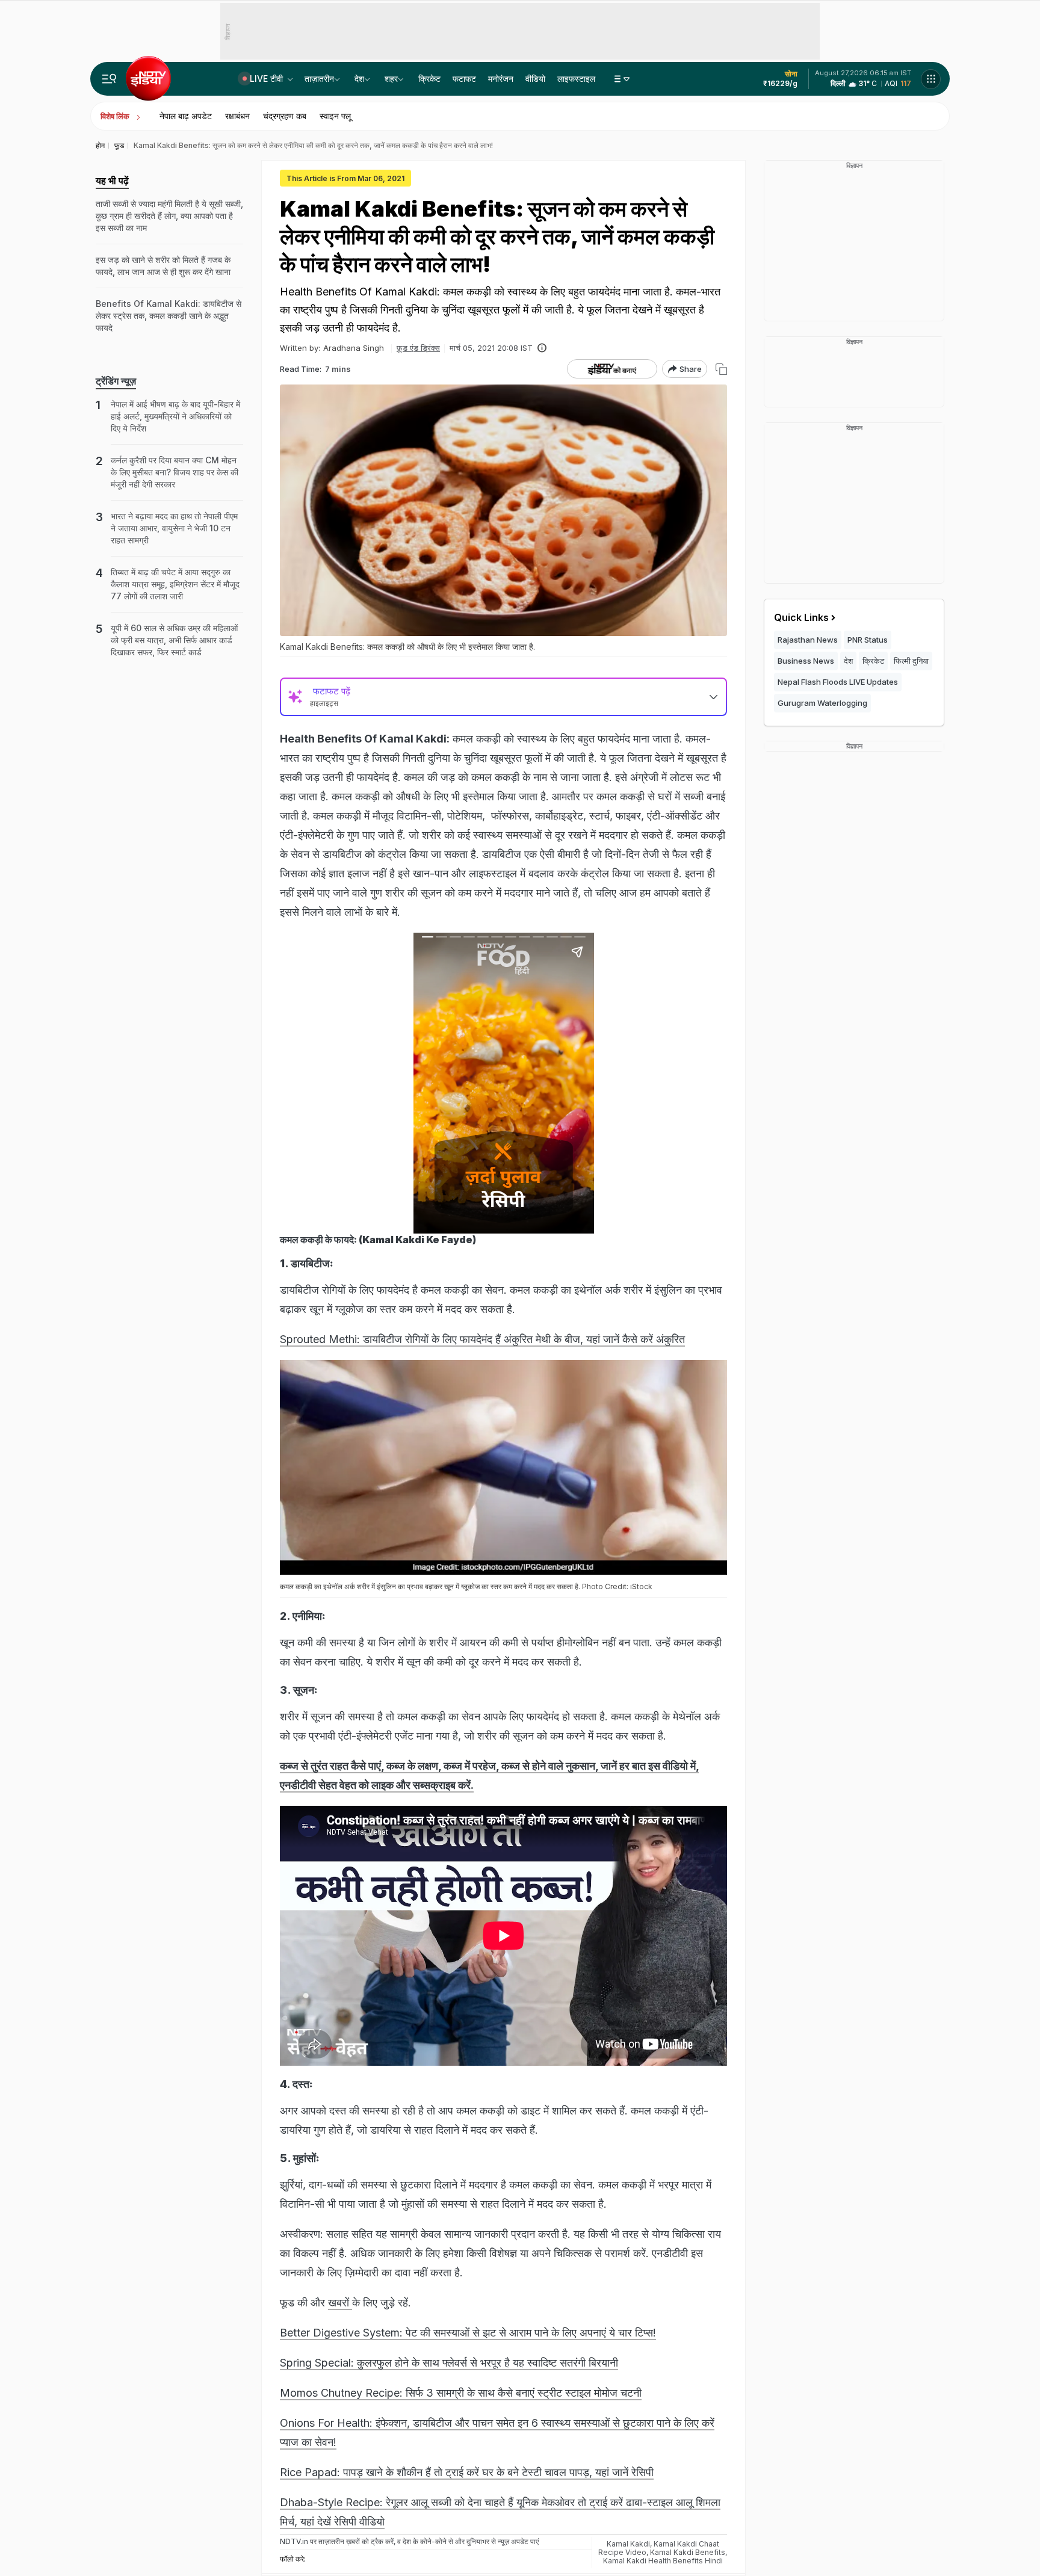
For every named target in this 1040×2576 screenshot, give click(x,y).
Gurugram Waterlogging (822, 703)
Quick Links (801, 617)
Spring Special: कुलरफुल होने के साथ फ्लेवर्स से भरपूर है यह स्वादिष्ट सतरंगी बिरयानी (449, 2363)
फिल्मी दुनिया (911, 661)
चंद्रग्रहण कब (285, 116)
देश (359, 79)
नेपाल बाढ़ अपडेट (186, 116)
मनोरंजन (501, 79)
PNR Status (868, 640)
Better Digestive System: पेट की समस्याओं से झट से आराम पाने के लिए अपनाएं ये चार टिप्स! (468, 2333)
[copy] (721, 369)
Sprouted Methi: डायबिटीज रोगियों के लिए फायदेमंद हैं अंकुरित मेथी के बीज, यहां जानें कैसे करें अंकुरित (482, 1339)
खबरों (340, 2303)
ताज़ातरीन (319, 79)
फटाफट (464, 79)
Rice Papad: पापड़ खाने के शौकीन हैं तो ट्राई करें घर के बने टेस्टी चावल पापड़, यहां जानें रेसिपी (467, 2472)
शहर (391, 79)
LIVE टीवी (268, 79)
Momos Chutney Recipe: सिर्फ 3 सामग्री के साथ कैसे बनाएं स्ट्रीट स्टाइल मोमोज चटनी (461, 2393)
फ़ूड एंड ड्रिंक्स (418, 348)
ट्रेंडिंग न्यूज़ (116, 381)
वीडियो (535, 79)
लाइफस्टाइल (576, 79)
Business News (806, 661)
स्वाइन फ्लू (335, 116)
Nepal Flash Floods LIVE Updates (838, 682)
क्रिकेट (429, 79)
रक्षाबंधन (237, 116)
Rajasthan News (808, 640)
